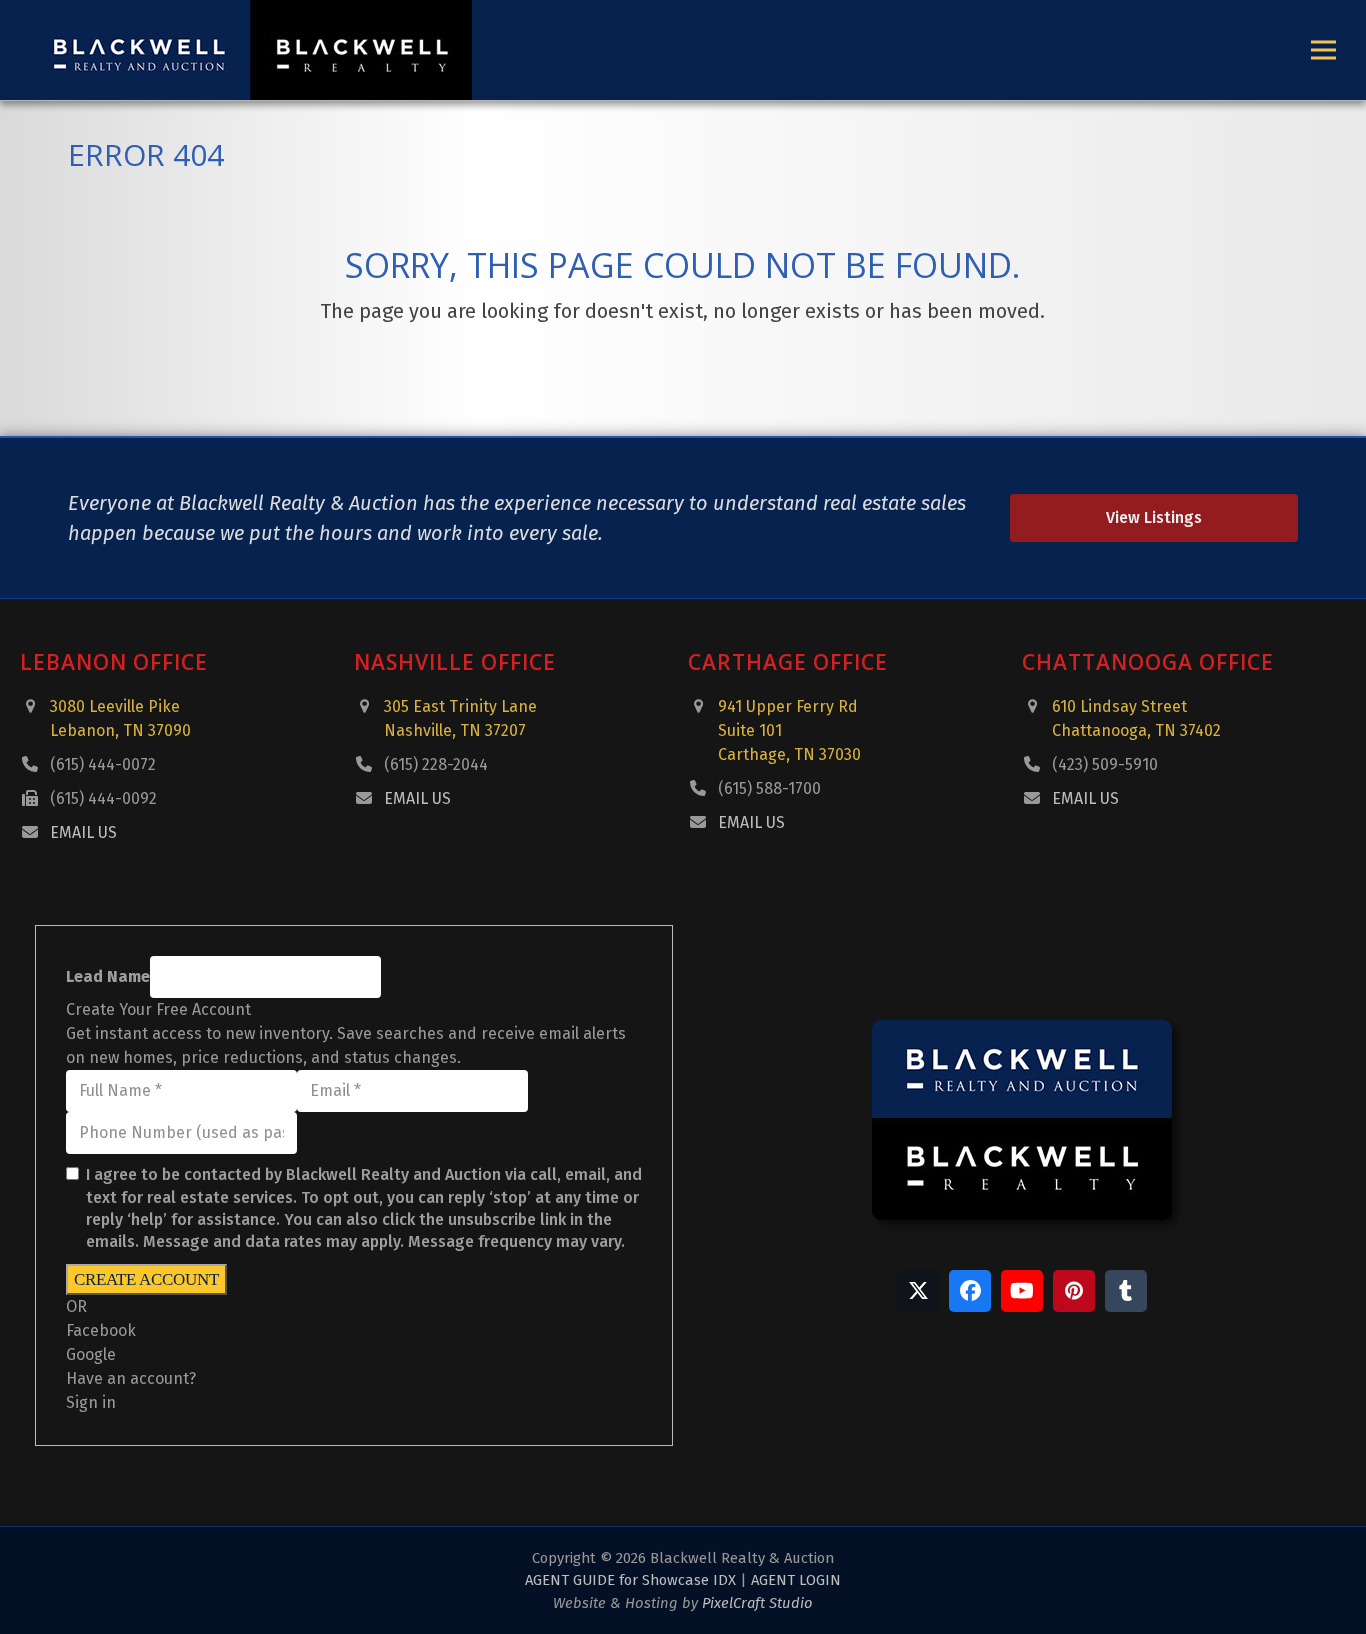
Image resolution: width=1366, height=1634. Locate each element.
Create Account (146, 1279)
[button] (1323, 50)
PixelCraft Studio (757, 1603)
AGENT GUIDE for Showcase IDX (630, 1580)
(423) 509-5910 (1105, 764)
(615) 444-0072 (103, 764)
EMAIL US (83, 832)
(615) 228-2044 (436, 764)
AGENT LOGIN (796, 1580)
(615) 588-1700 (769, 788)
